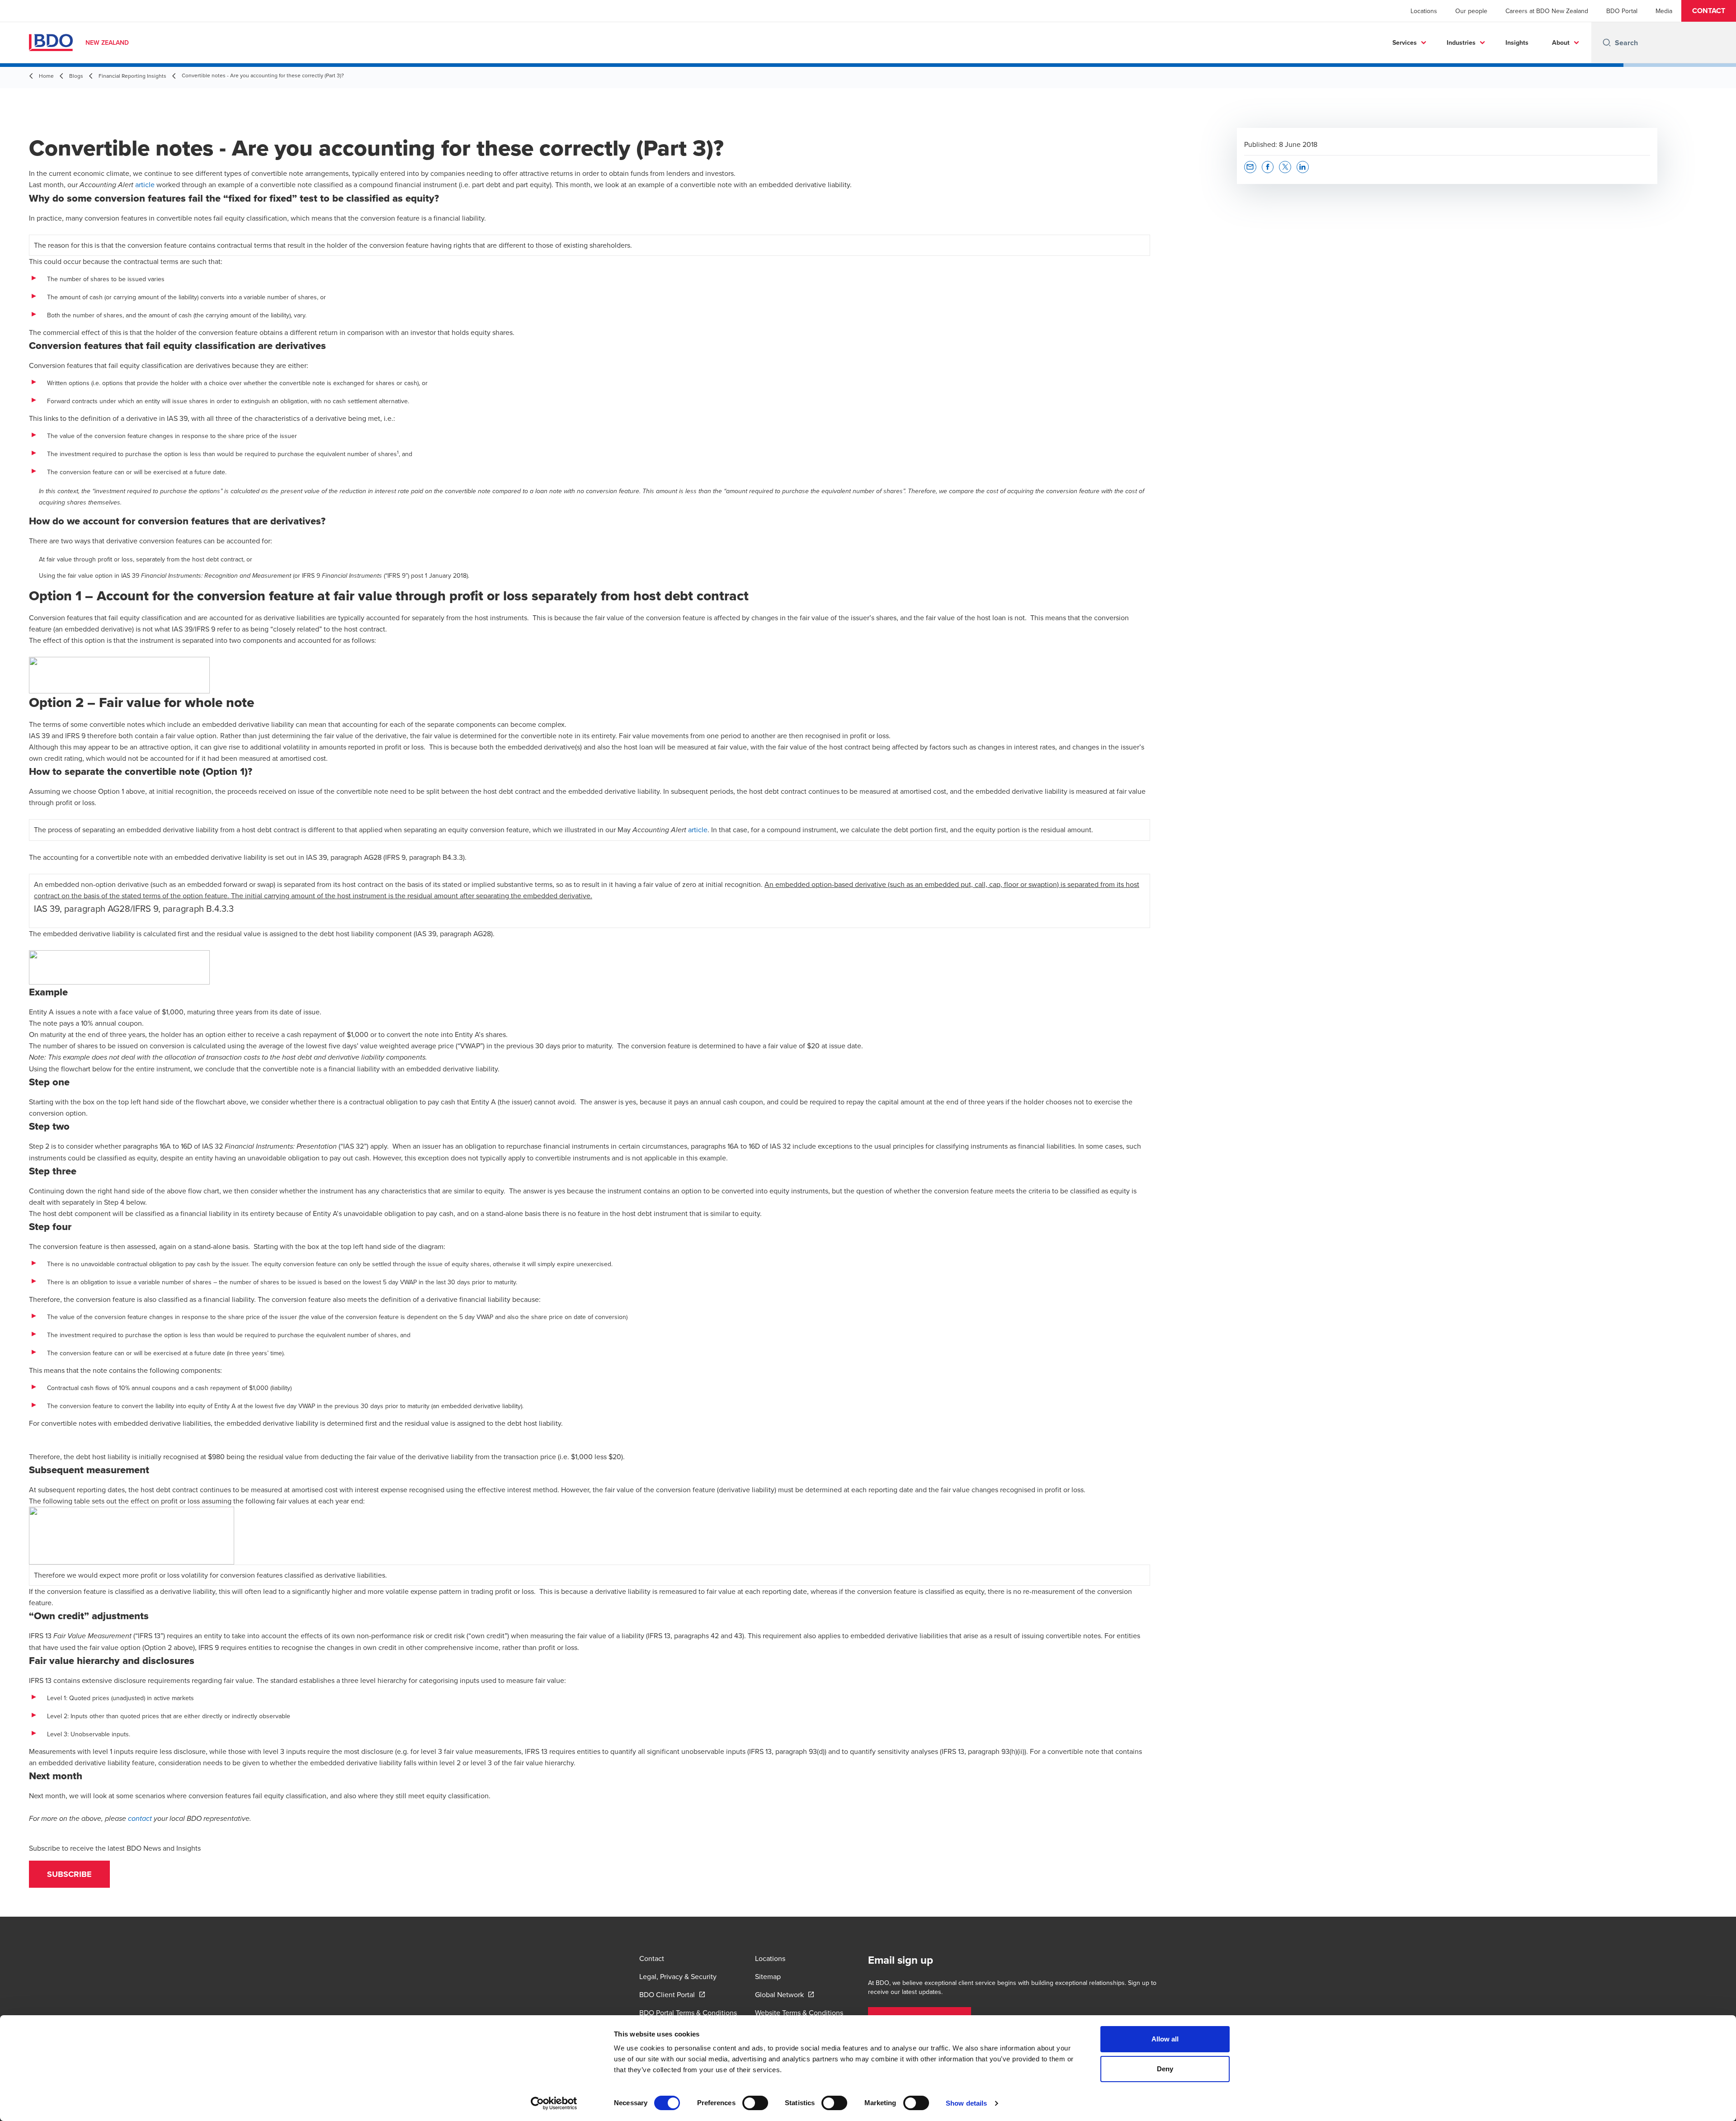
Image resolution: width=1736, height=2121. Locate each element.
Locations (1424, 11)
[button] (1709, 11)
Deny (1165, 2069)
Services (1405, 42)
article (145, 184)
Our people (1471, 11)
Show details (966, 2103)
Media (1664, 11)
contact (140, 1819)
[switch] (755, 2103)
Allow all (1165, 2039)
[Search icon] (1607, 42)
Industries (1461, 42)
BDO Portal (1622, 11)
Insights (1517, 42)
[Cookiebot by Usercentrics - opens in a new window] (554, 2103)
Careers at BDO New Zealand (1547, 11)
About (1561, 42)
